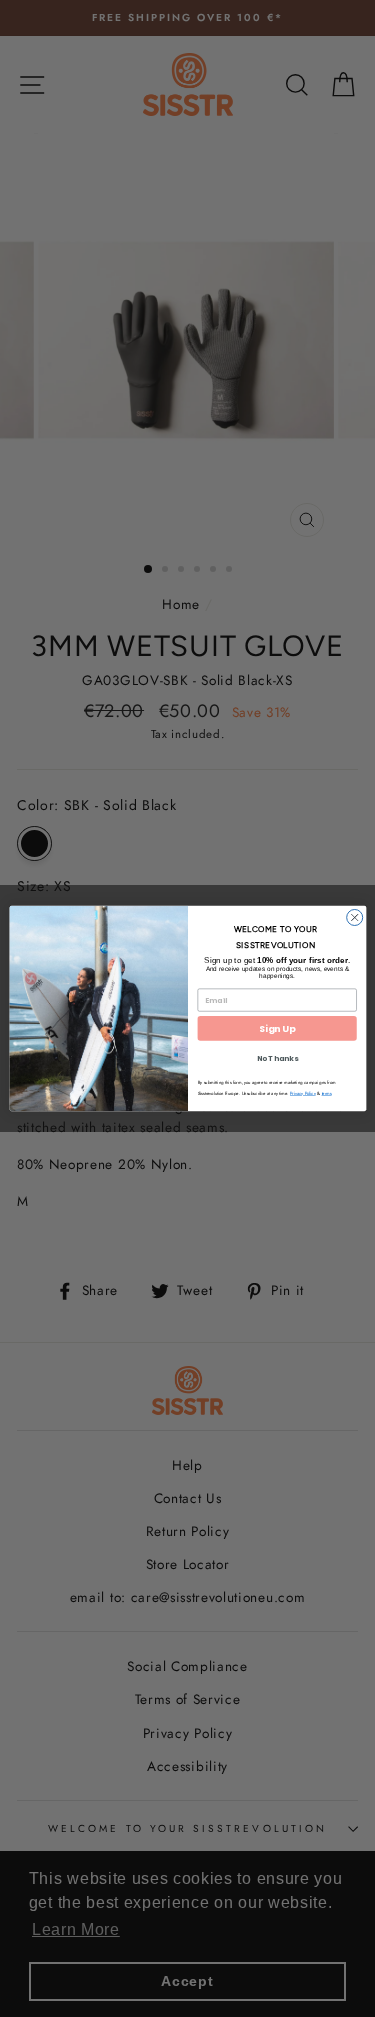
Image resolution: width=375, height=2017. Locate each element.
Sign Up (277, 1028)
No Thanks (276, 1058)
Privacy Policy (302, 1093)
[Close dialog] (354, 917)
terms (326, 1093)
